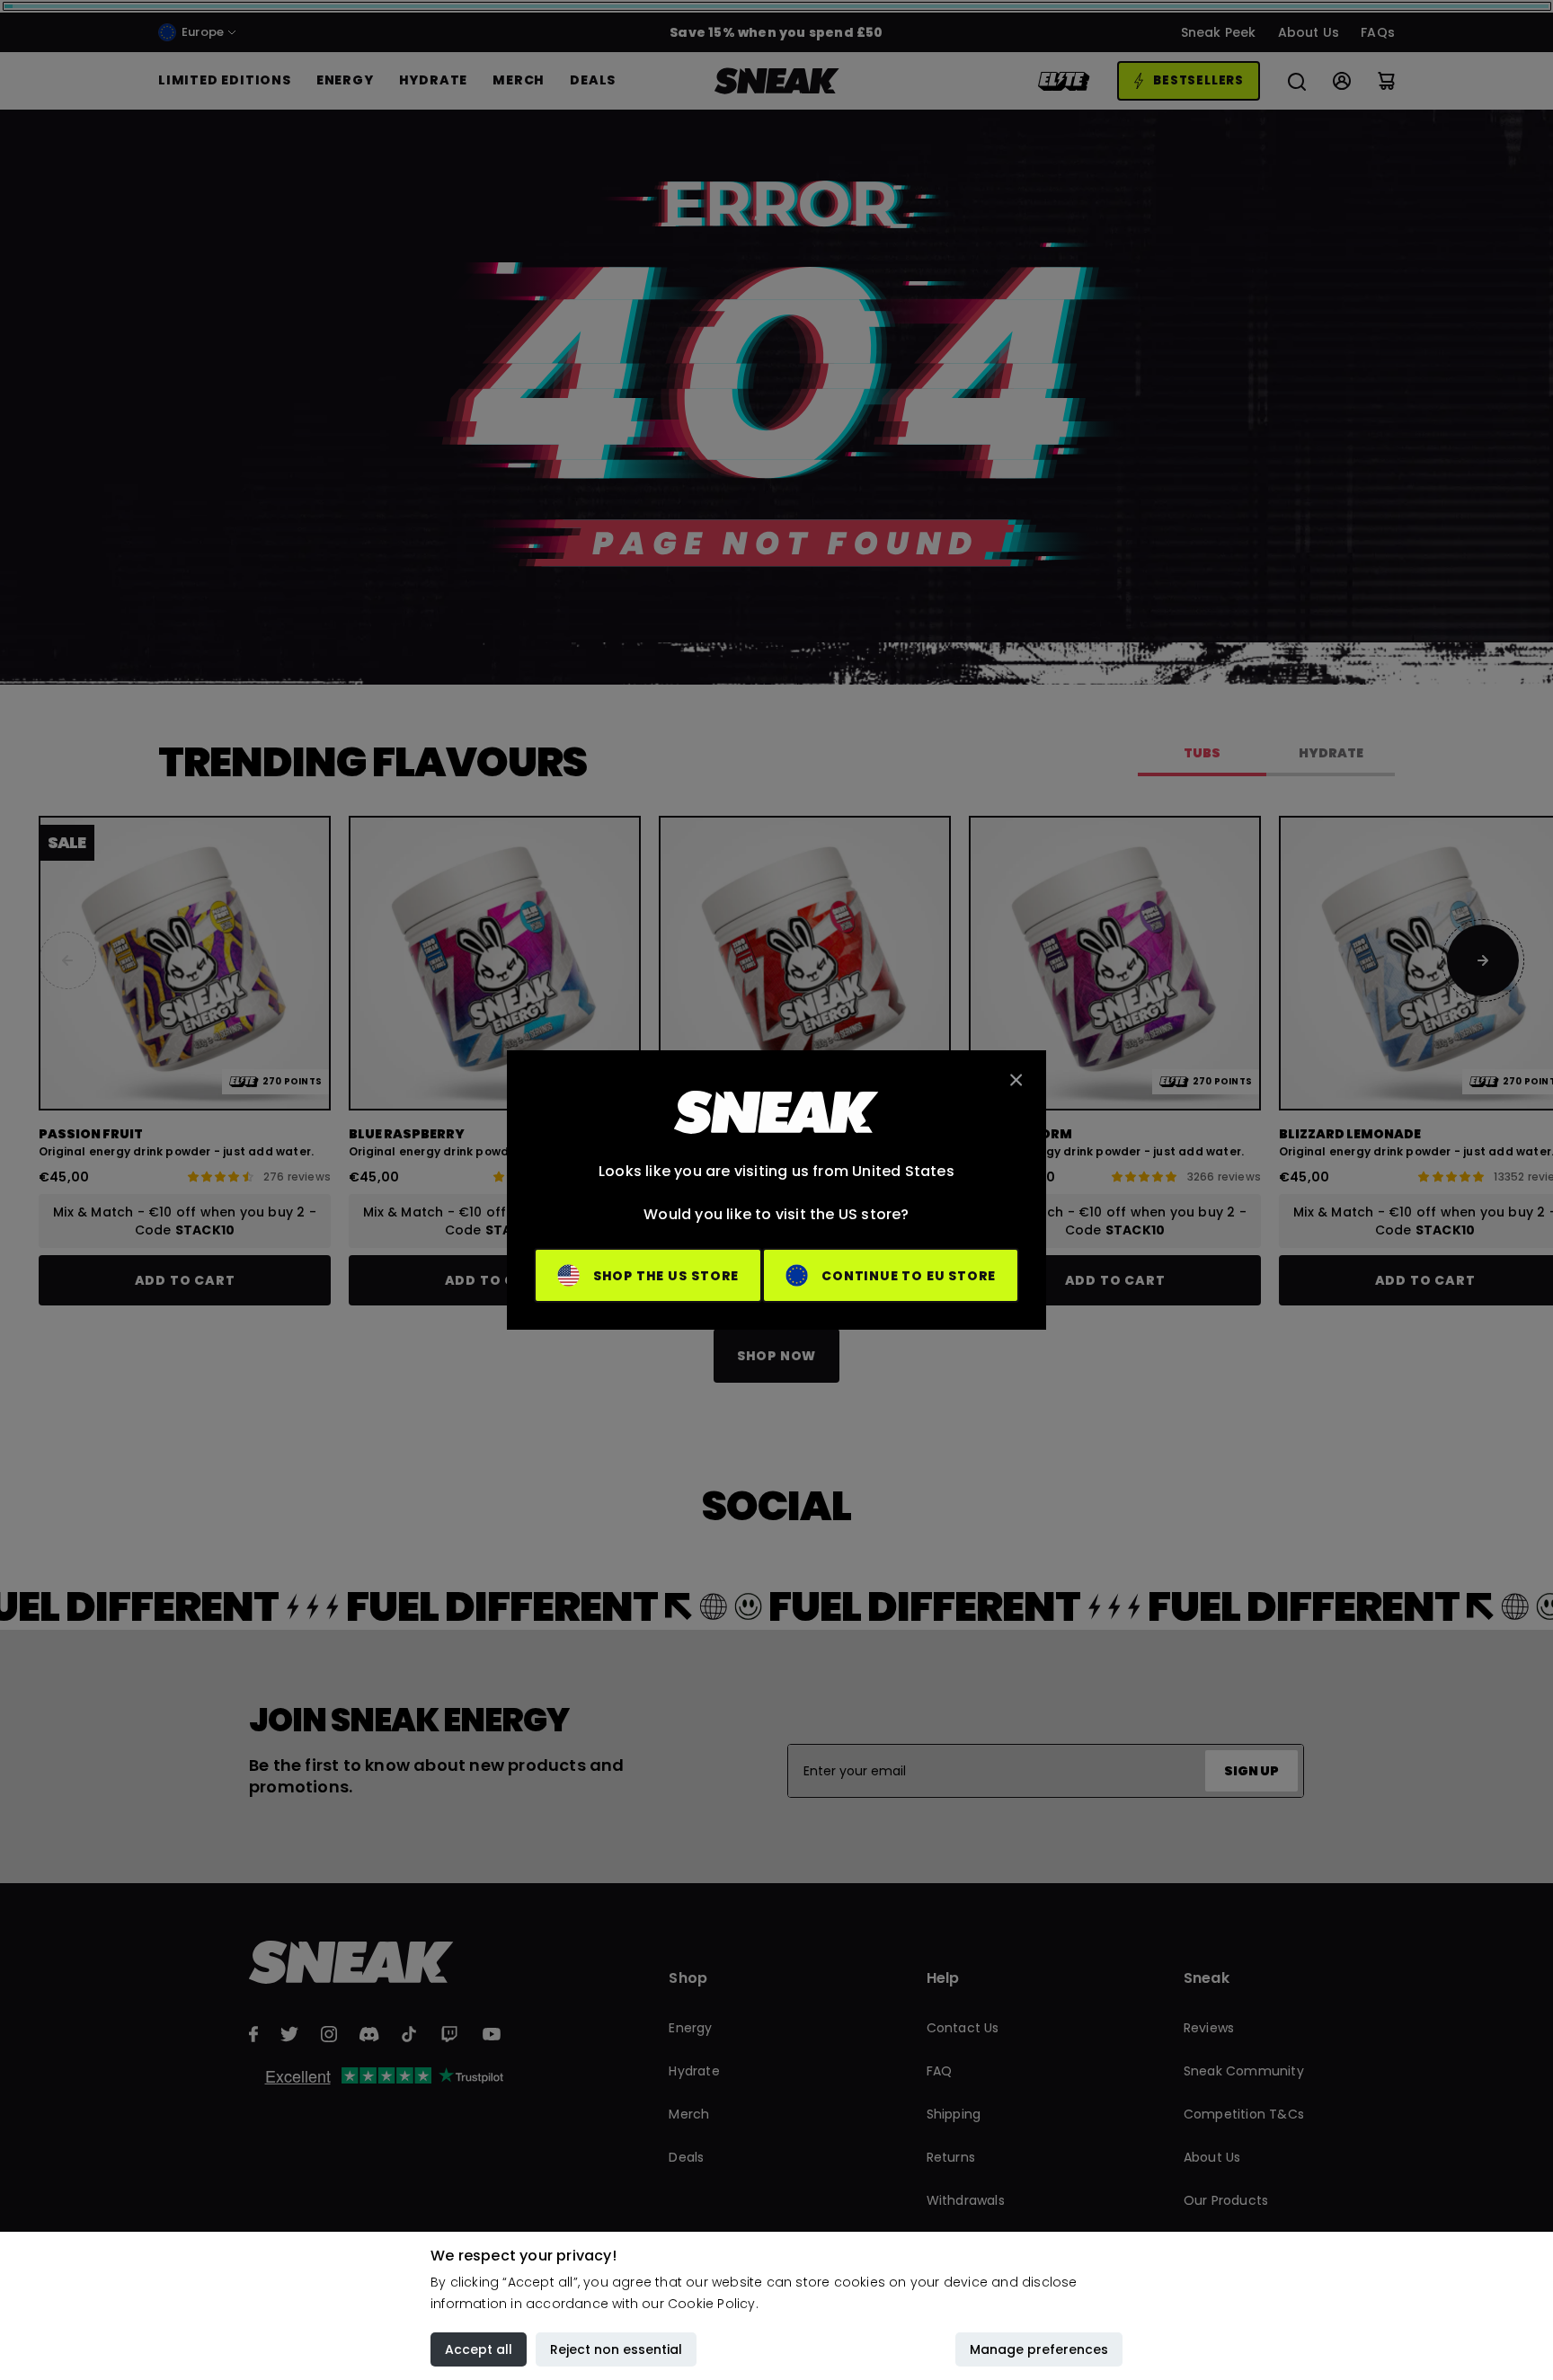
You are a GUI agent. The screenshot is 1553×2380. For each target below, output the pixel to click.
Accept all (479, 2349)
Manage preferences (1039, 2349)
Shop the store (666, 1276)
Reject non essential (616, 2349)
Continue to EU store (909, 1276)
